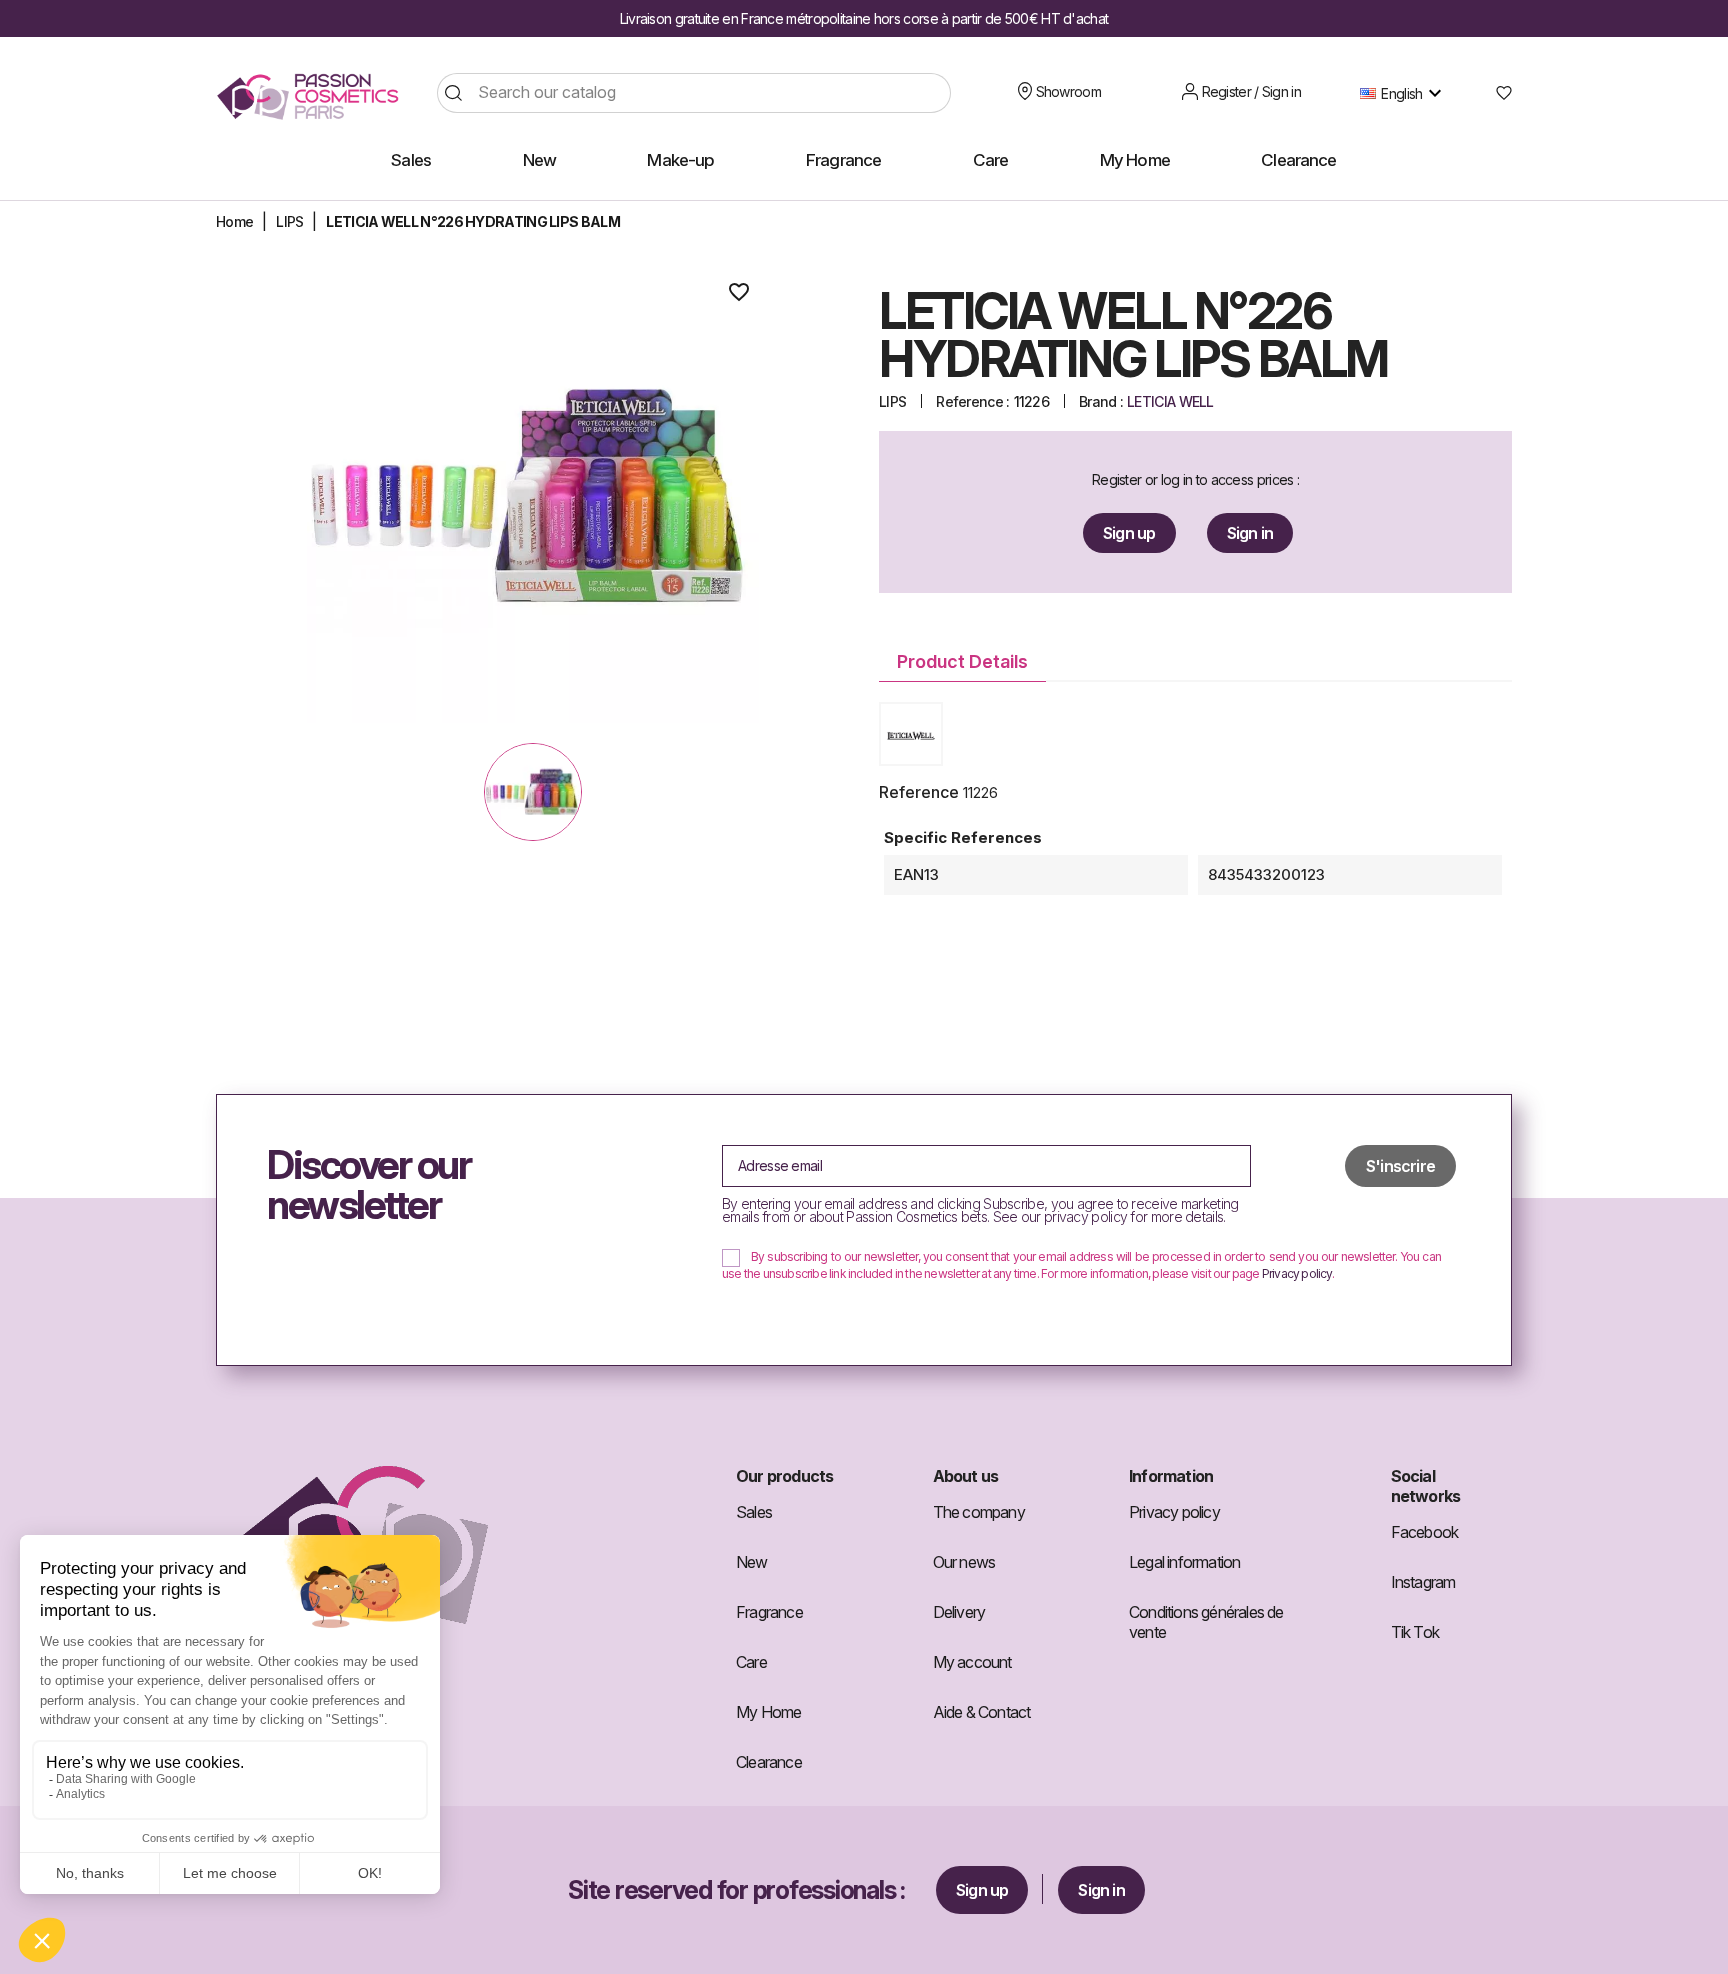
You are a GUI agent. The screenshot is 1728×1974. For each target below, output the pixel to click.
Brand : (1101, 401)
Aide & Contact (982, 1712)
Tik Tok (1415, 1632)
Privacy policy (1297, 1273)
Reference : (972, 401)
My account (972, 1662)
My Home (768, 1712)
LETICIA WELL (1170, 401)
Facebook (1425, 1532)
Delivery (959, 1612)
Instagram (1423, 1582)
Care (751, 1662)
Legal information (1184, 1562)
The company (979, 1512)
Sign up (1129, 533)
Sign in (1250, 533)
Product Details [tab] (962, 661)
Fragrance (769, 1612)
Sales (754, 1512)
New (752, 1562)
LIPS (892, 401)
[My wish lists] (1496, 93)
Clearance (769, 1762)
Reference (919, 792)
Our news (964, 1562)
